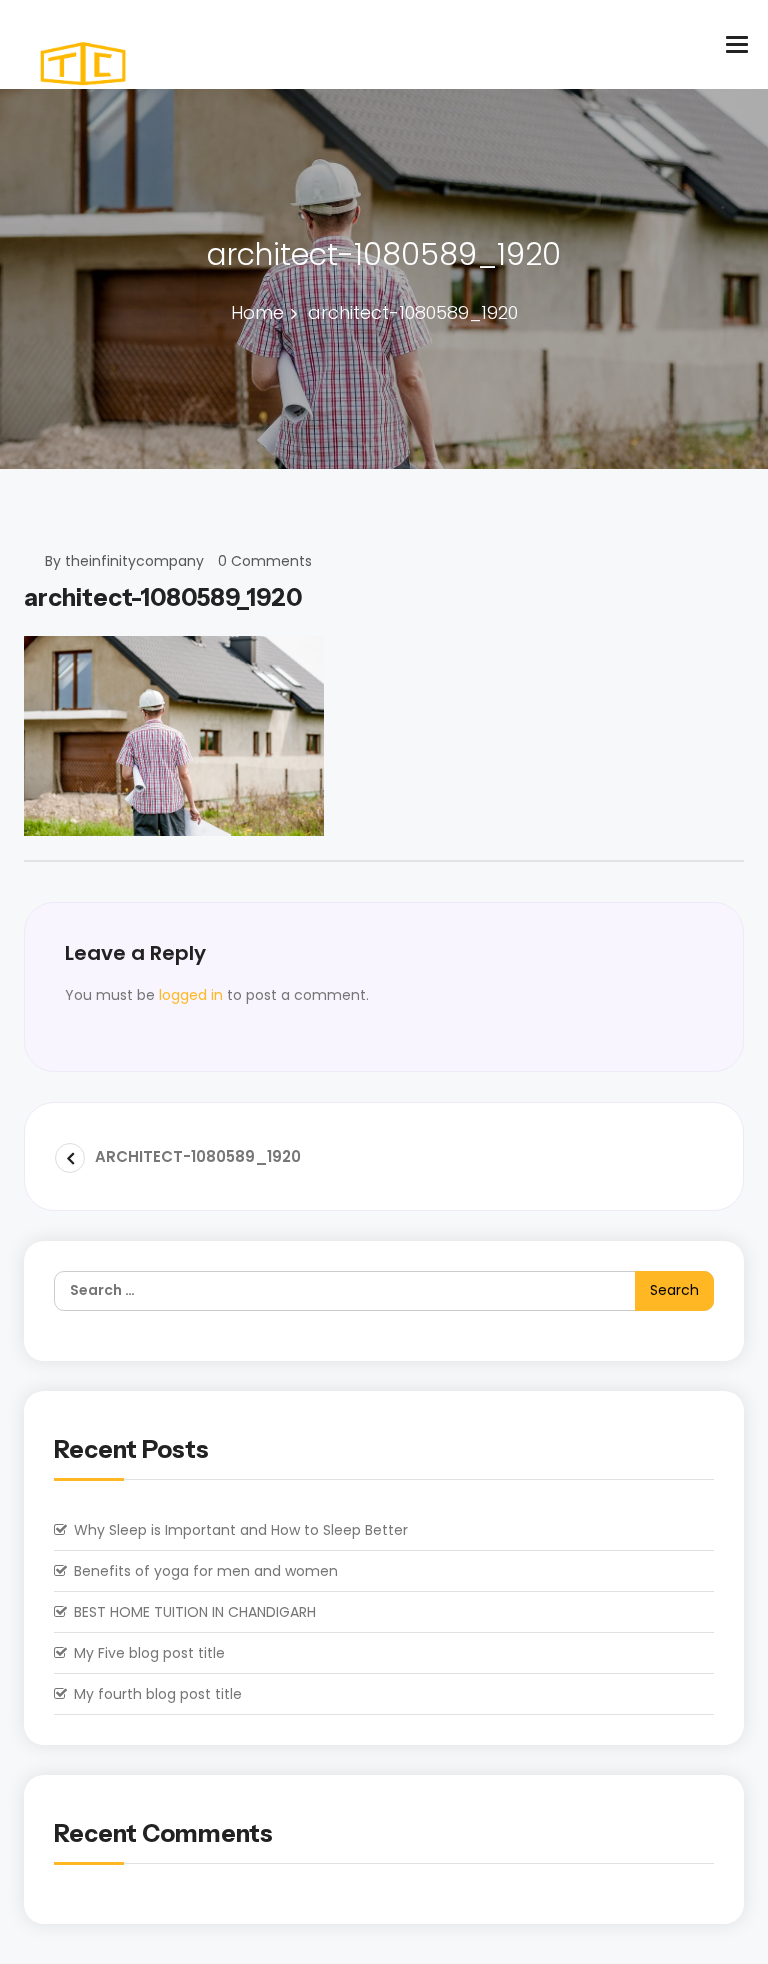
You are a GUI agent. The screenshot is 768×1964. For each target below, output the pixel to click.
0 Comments (265, 561)
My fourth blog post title (158, 1694)
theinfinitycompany (134, 561)
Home (257, 312)
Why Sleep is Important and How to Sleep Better (241, 1530)
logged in (191, 995)
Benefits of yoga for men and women (206, 1571)
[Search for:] (384, 1291)
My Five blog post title (149, 1653)
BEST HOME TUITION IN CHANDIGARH (195, 1612)
